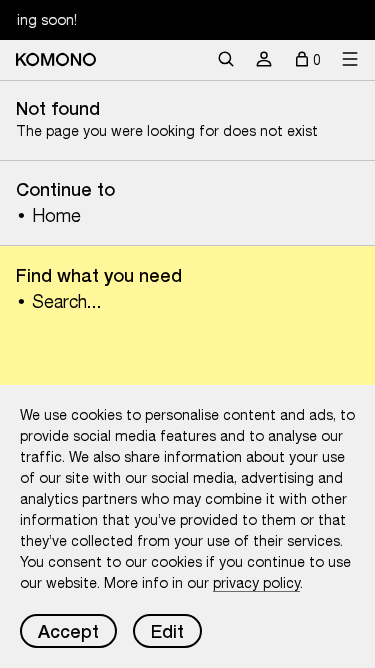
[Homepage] (56, 59)
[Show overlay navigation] (350, 60)
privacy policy (256, 583)
